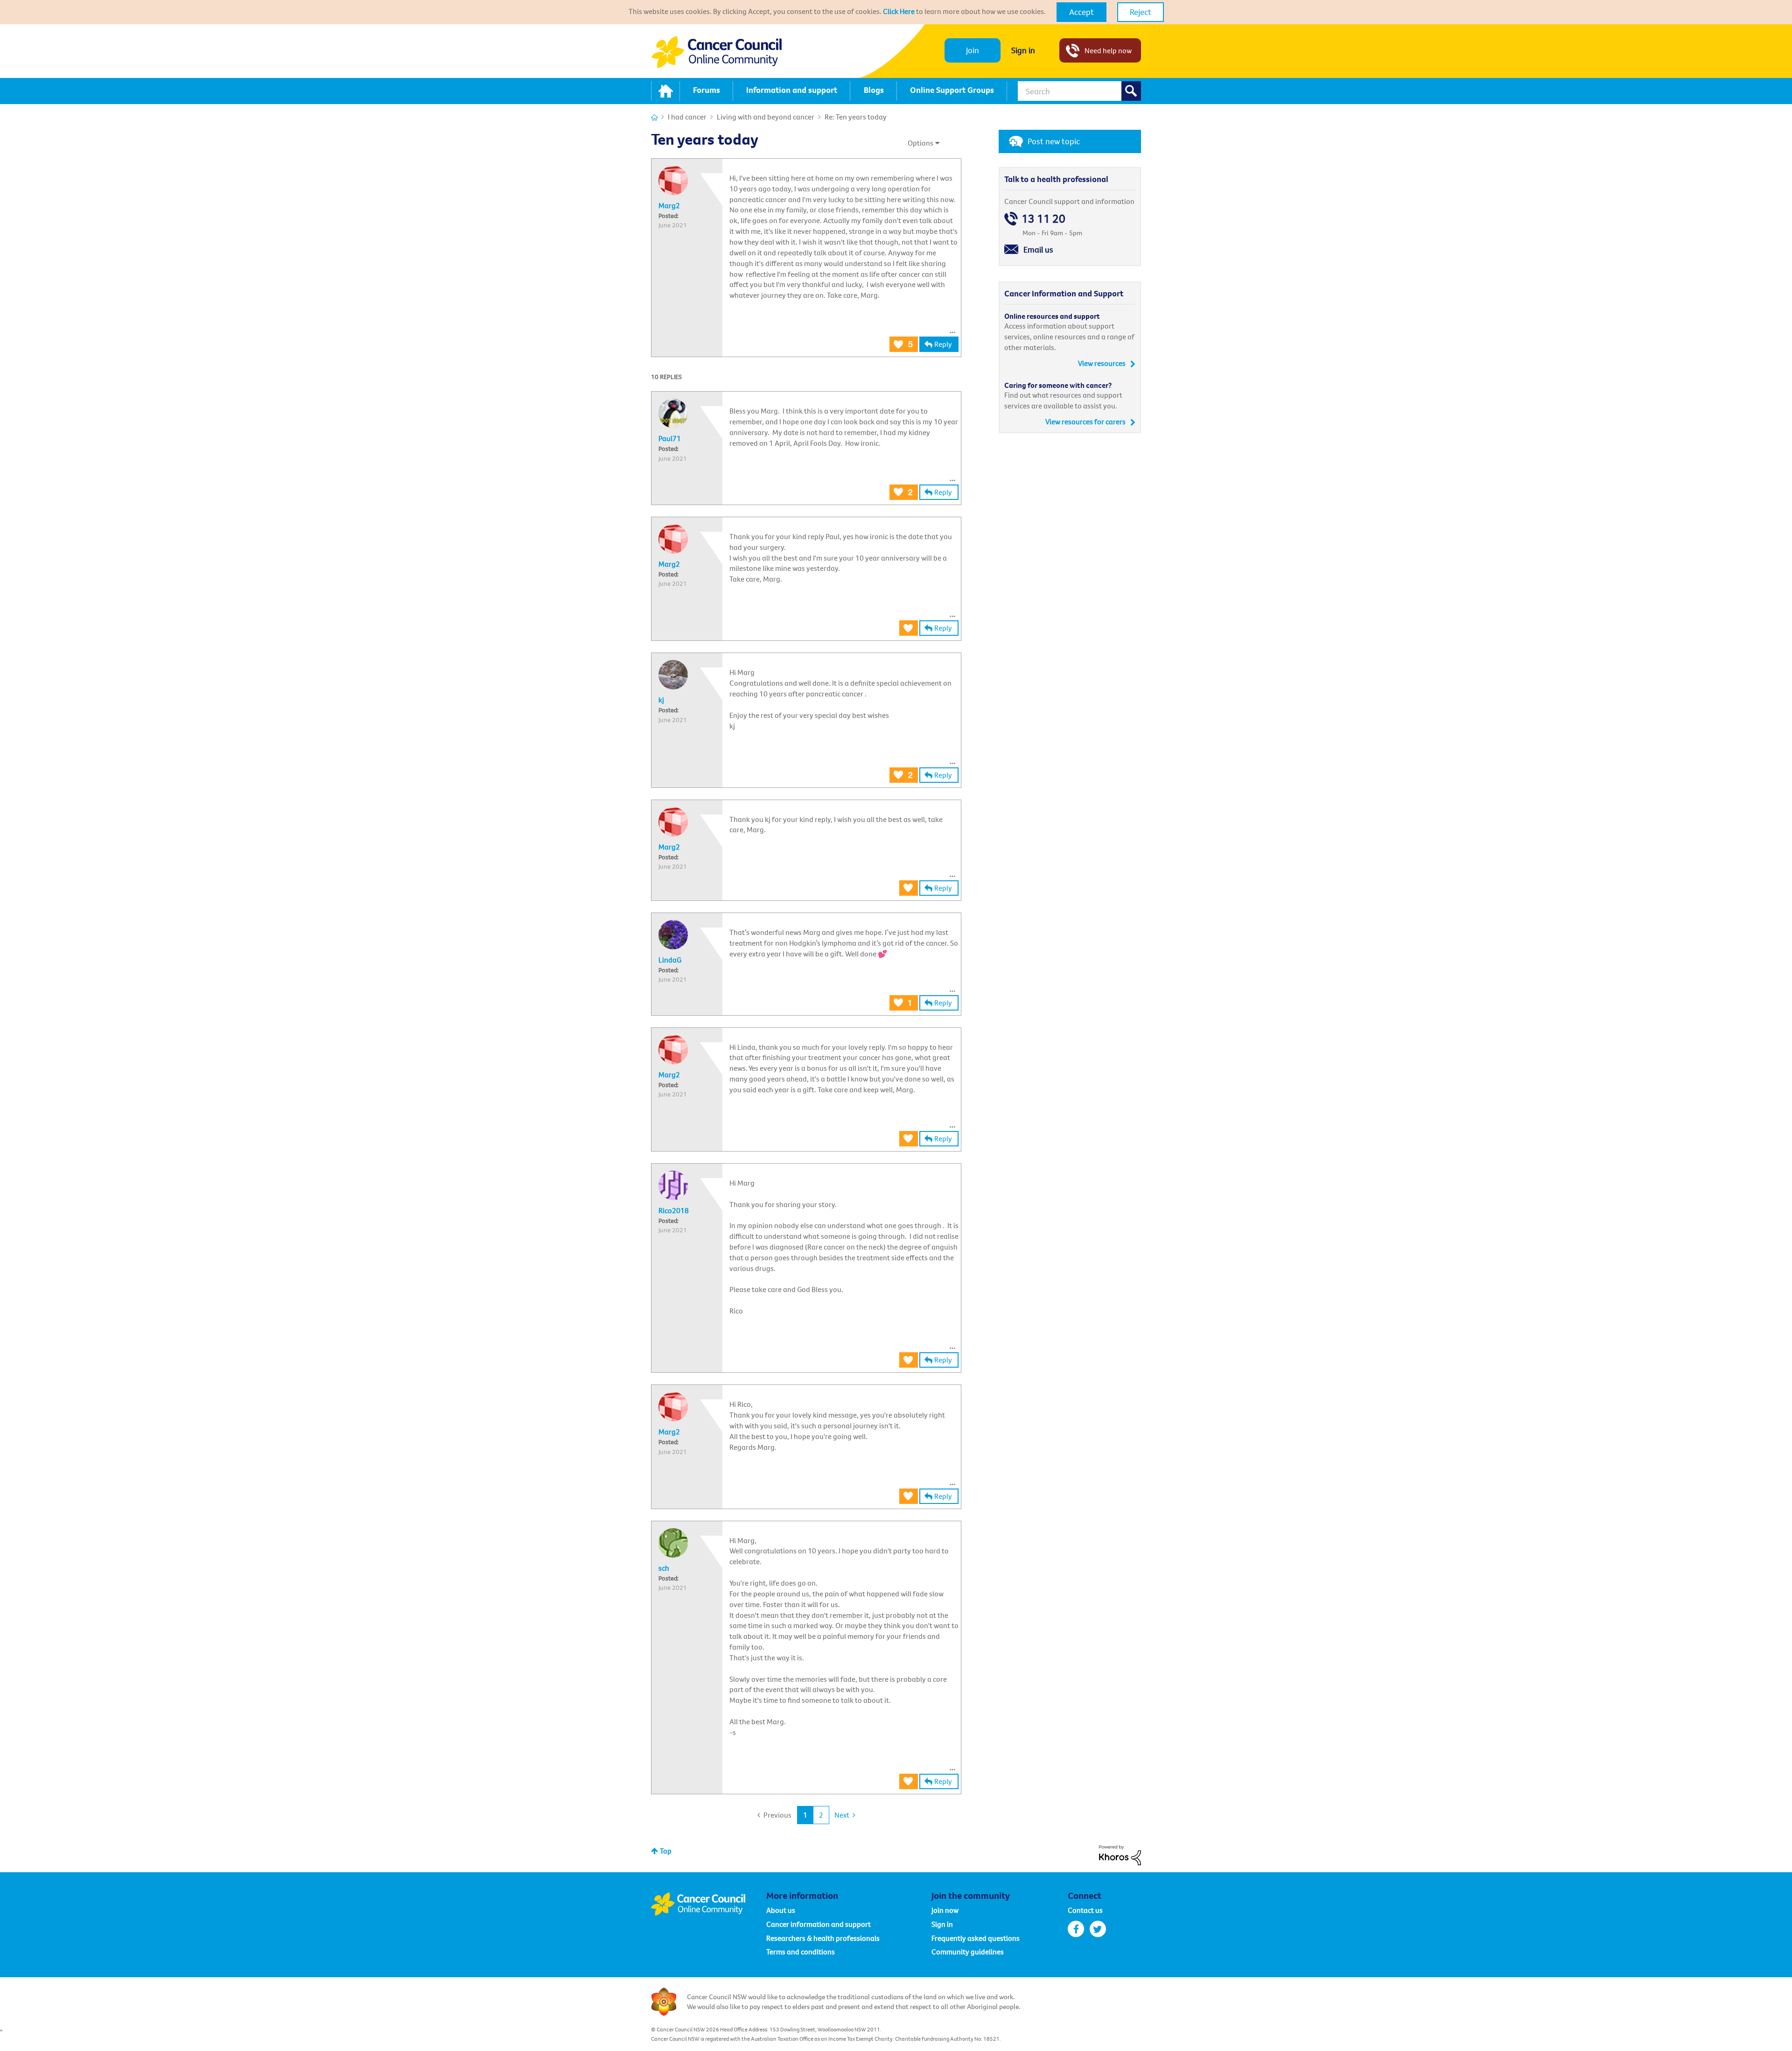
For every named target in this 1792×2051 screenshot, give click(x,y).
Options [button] (920, 143)
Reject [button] (1141, 12)
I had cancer (687, 117)
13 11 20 (1043, 219)
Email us (1038, 249)
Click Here (899, 11)
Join (973, 50)
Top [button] (666, 1851)
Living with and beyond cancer (766, 117)
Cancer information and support (819, 1924)
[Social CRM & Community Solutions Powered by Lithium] (1120, 1854)
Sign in (1023, 50)
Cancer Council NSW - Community (716, 52)
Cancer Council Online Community (708, 1904)
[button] (1081, 12)
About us (781, 1910)
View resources (1102, 363)
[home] (665, 91)
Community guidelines (968, 1952)
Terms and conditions (801, 1952)
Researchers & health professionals (823, 1938)
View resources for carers (1085, 421)
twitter (1098, 1929)
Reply (943, 344)
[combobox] (1079, 91)
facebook (1076, 1929)
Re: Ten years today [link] (856, 117)
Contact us (1085, 1910)
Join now (945, 1910)
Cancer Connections (654, 117)
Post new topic (1054, 141)
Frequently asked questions (976, 1938)
